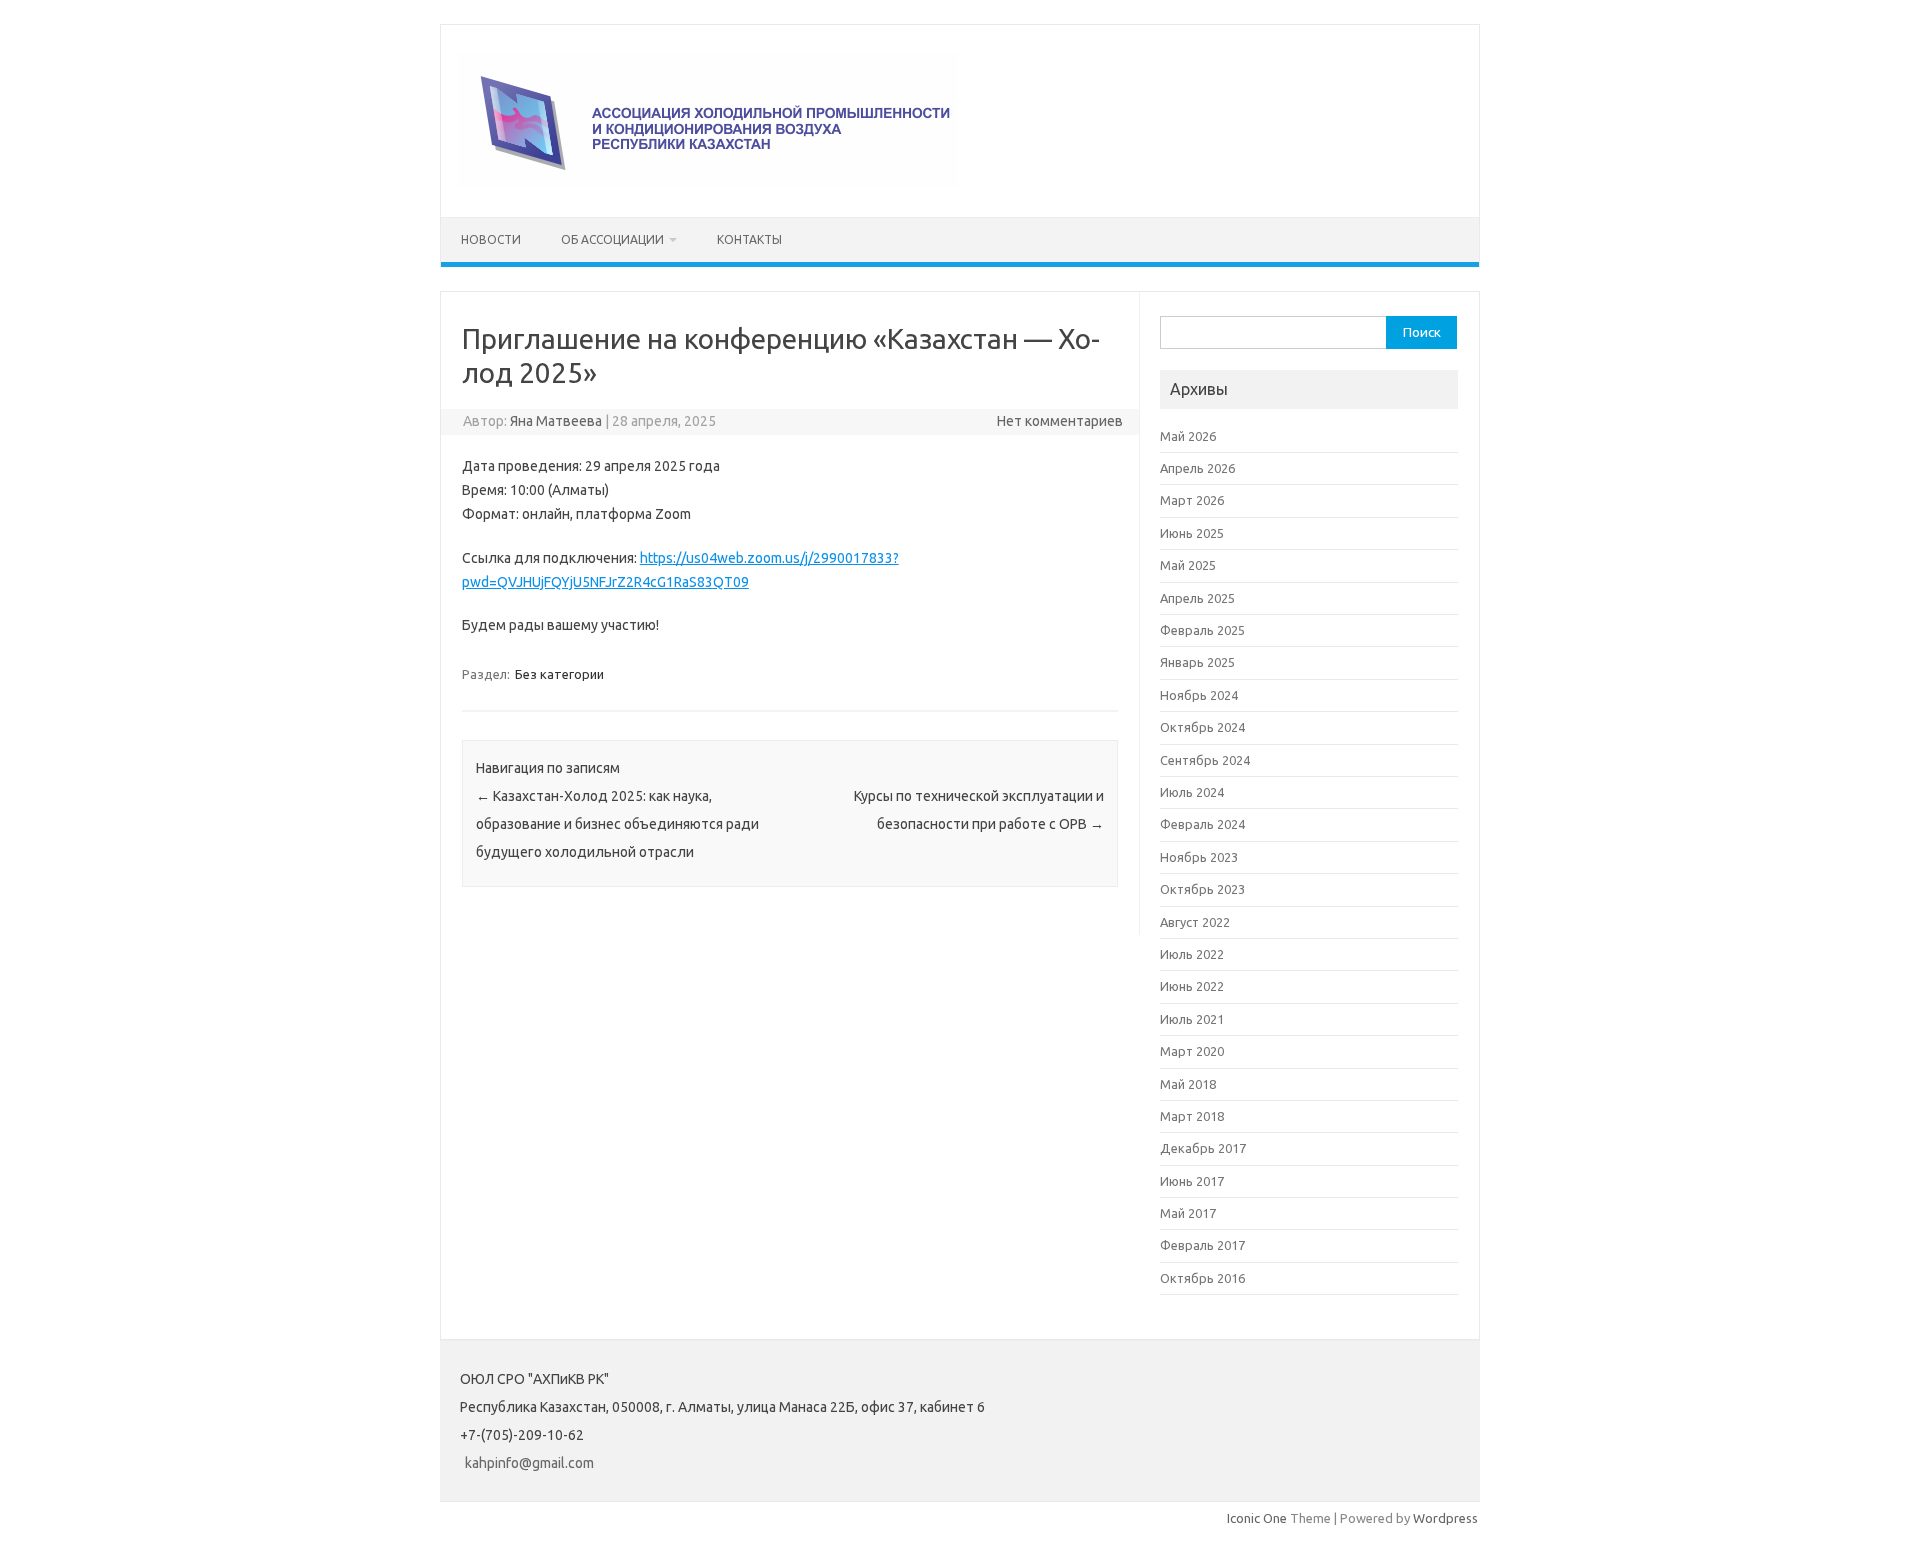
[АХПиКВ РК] (708, 183)
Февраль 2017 (1202, 1245)
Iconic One (1257, 1518)
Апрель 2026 (1197, 468)
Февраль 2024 (1202, 824)
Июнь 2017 (1192, 1181)
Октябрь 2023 (1202, 889)
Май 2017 (1188, 1213)
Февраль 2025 (1202, 630)
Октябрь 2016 (1202, 1278)
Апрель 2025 (1197, 598)
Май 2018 (1188, 1084)
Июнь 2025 (1192, 533)
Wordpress (1445, 1518)
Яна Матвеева (556, 421)
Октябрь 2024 (1202, 727)
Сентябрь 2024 (1205, 760)
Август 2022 (1195, 922)
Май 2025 (1188, 565)
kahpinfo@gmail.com (529, 1463)
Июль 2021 (1192, 1019)
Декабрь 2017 (1203, 1148)
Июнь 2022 (1192, 986)
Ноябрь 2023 (1199, 857)
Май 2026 (1188, 436)
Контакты (749, 239)
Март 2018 (1192, 1116)
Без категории (559, 674)
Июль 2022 (1192, 954)
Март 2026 (1192, 500)
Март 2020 (1192, 1051)
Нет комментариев (1060, 421)
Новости (491, 239)
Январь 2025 (1197, 662)
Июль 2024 (1192, 792)
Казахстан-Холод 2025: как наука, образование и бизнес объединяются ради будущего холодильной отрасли (617, 824)
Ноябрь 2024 (1199, 695)
